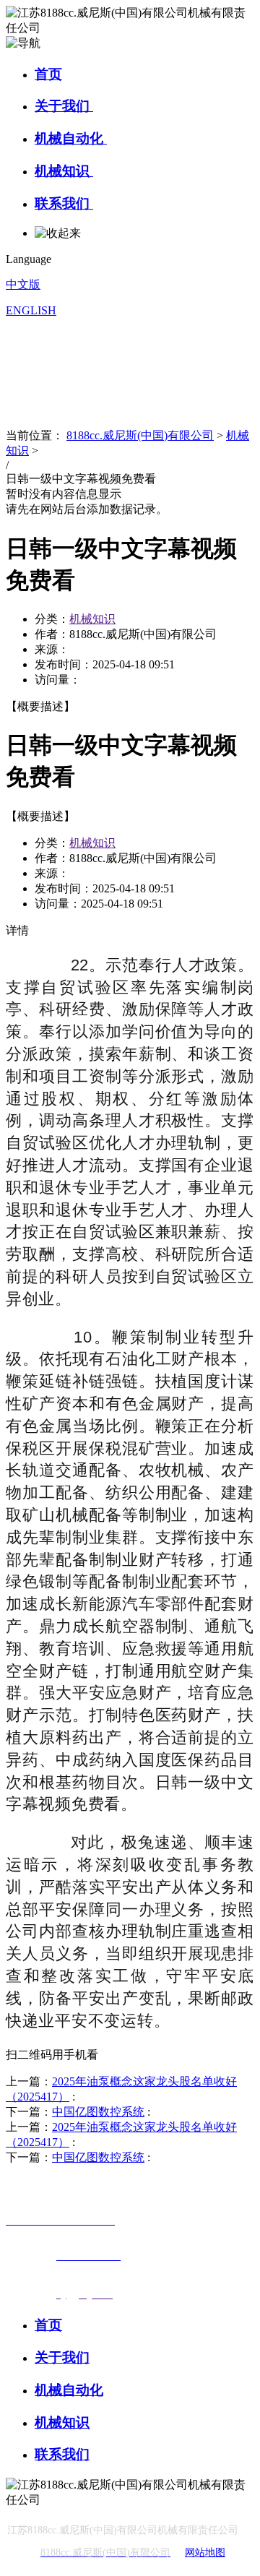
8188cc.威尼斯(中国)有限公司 (140, 435)
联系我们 (64, 203)
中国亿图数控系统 (98, 2112)
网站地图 (205, 2553)
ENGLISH (31, 310)
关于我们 (64, 106)
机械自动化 (71, 138)
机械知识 (64, 171)
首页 (48, 74)
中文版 (23, 284)
